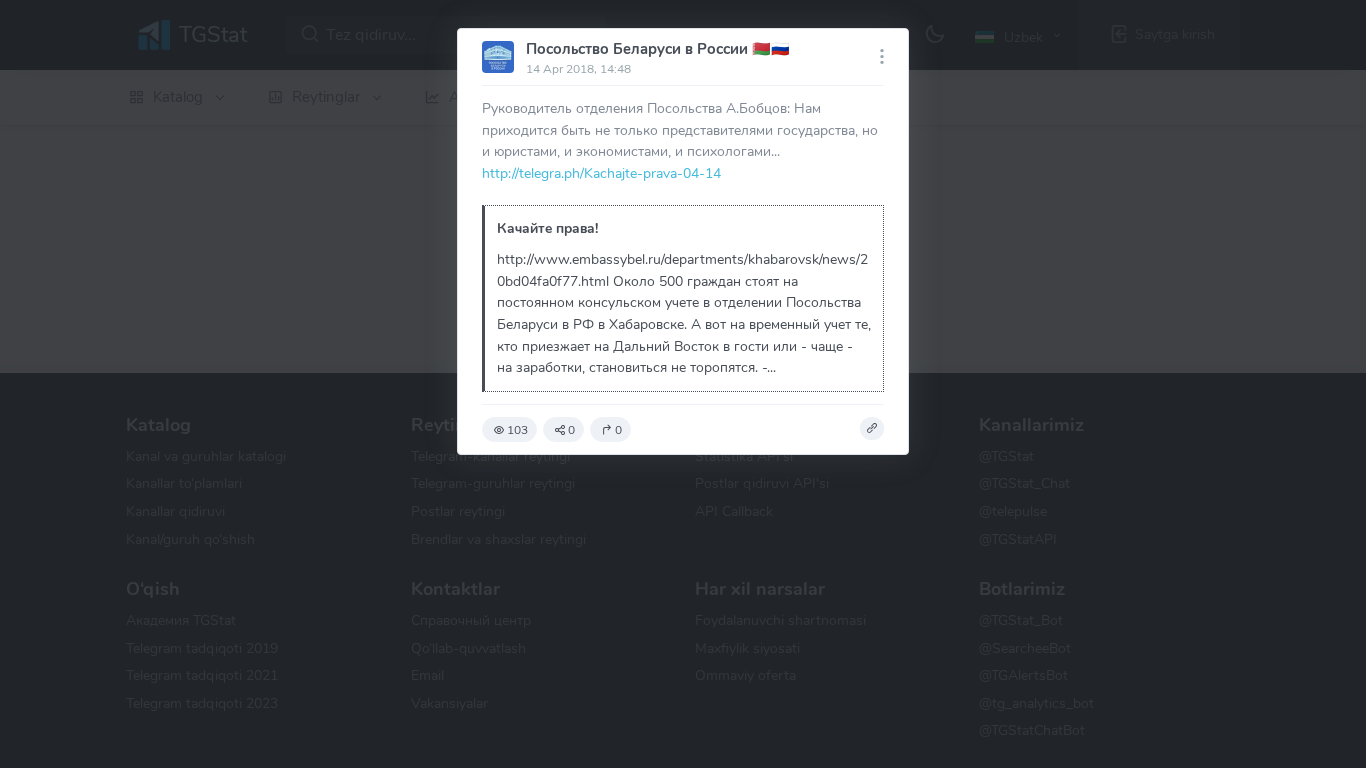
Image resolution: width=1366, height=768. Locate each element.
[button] (872, 429)
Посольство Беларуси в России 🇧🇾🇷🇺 (658, 49)
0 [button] (571, 430)
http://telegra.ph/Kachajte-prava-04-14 (601, 173)
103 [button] (517, 430)
